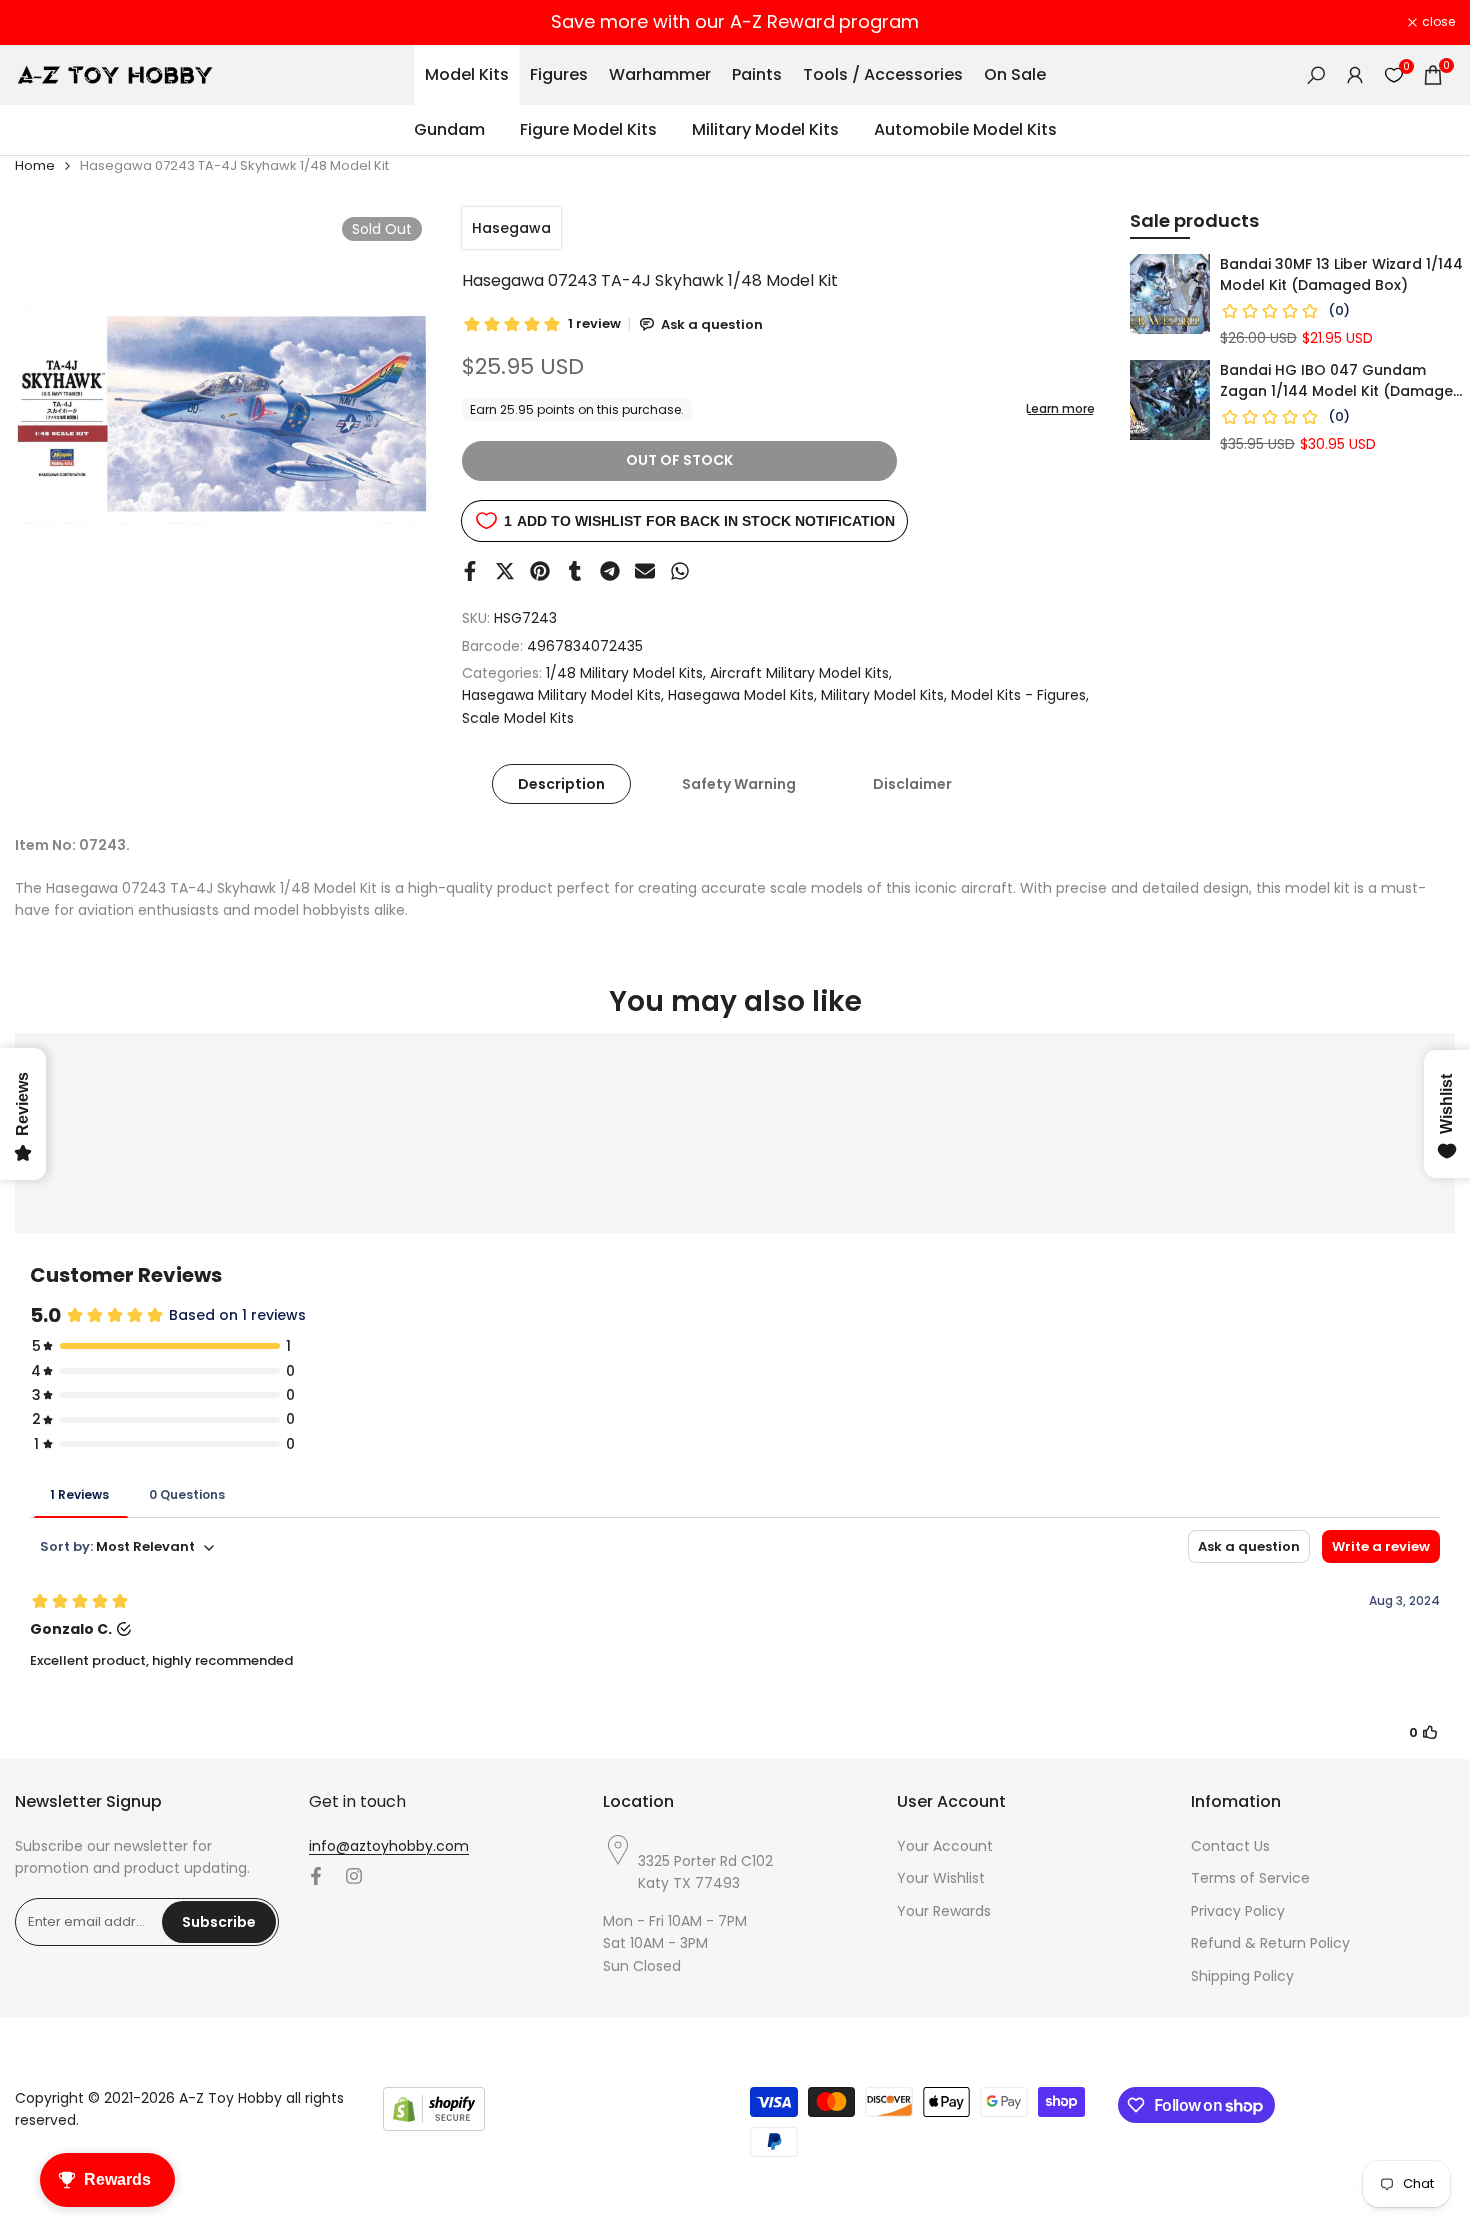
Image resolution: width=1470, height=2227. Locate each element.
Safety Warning (739, 784)
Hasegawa (511, 228)
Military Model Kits (882, 695)
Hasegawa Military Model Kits (561, 695)
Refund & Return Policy (1270, 1943)
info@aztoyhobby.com (389, 1846)
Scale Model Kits (518, 718)
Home (35, 165)
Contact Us (1230, 1846)
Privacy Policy (1238, 1911)
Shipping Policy (1242, 1976)
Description (561, 784)
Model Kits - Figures (1018, 695)
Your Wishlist (941, 1878)
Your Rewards (944, 1911)
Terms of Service (1250, 1878)
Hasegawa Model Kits (741, 695)
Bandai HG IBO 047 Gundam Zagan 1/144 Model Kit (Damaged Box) (1341, 381)
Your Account (945, 1846)
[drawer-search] (1316, 75)
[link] (1170, 294)
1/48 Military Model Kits (624, 673)
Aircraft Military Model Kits (799, 673)
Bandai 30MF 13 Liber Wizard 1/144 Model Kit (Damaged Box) (1341, 274)
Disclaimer (912, 784)
